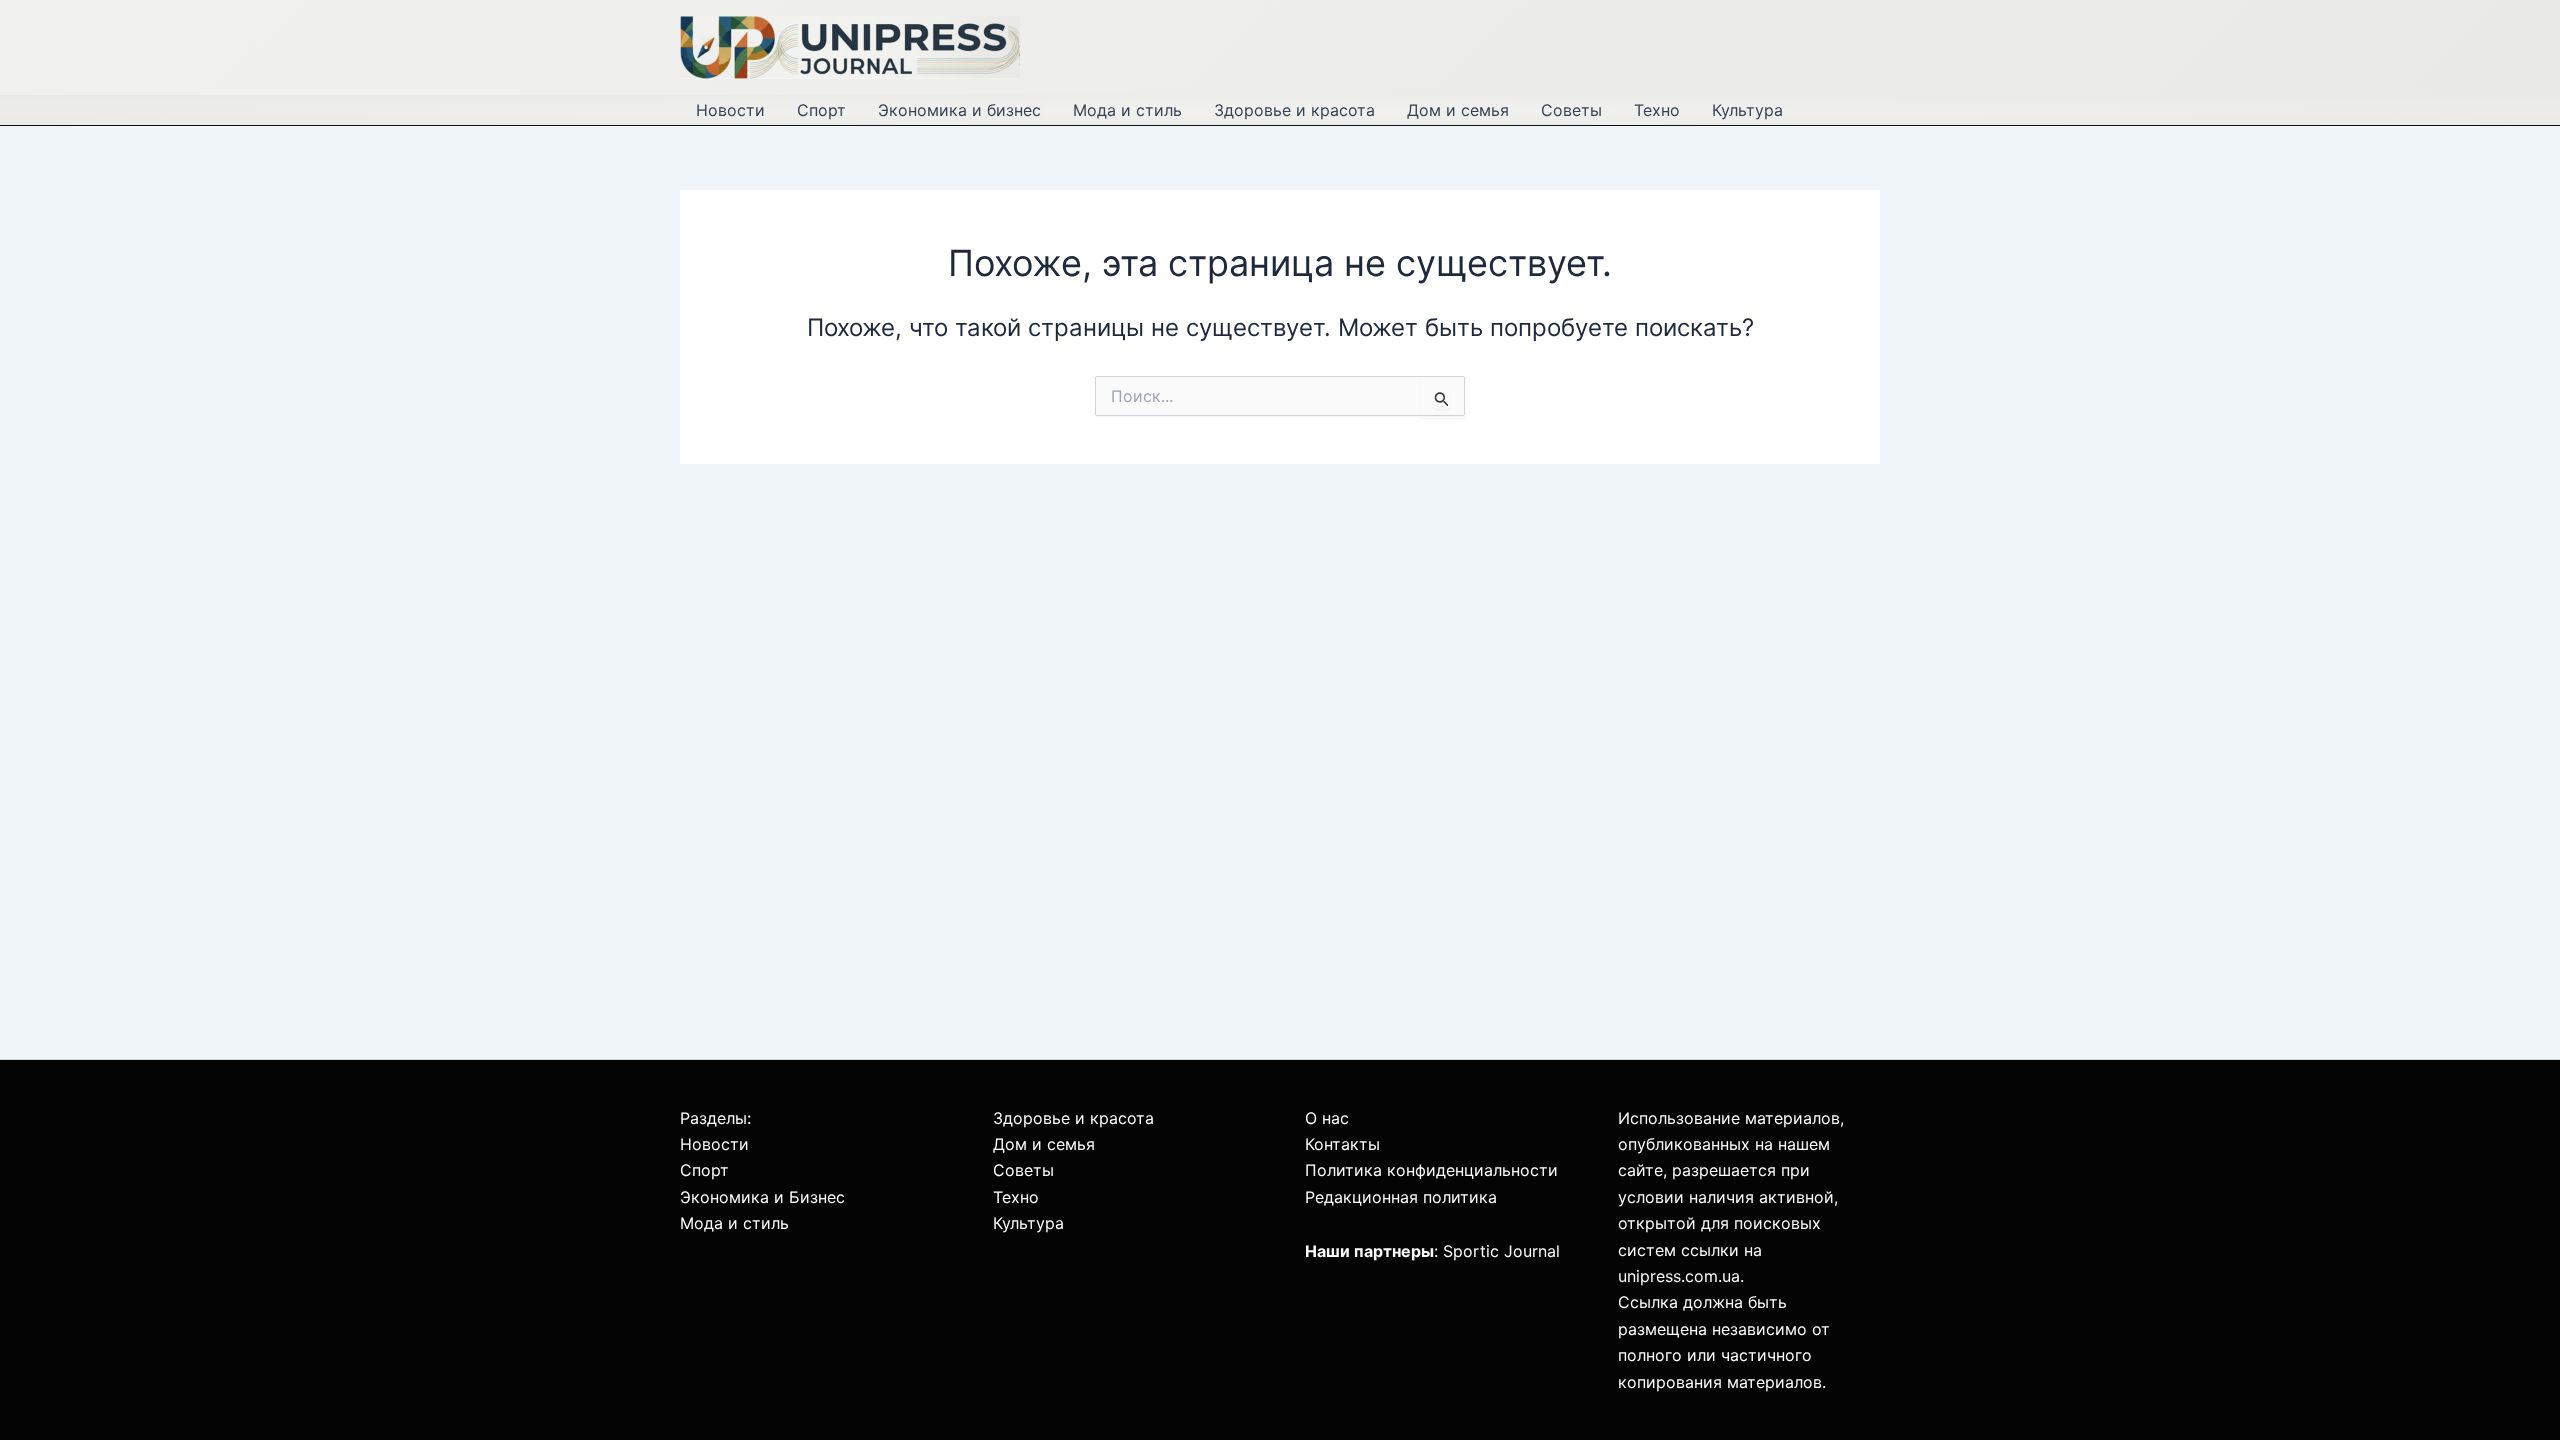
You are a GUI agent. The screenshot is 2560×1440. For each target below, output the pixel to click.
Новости (730, 110)
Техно (1657, 110)
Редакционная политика (1401, 1197)
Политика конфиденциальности (1431, 1170)
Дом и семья (1458, 110)
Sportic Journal (1501, 1251)
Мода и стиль (1127, 110)
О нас (1327, 1118)
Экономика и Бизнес (762, 1197)
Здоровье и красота (1294, 110)
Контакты (1342, 1144)
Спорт (821, 110)
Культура (1747, 110)
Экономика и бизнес (959, 110)
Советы (1571, 110)
